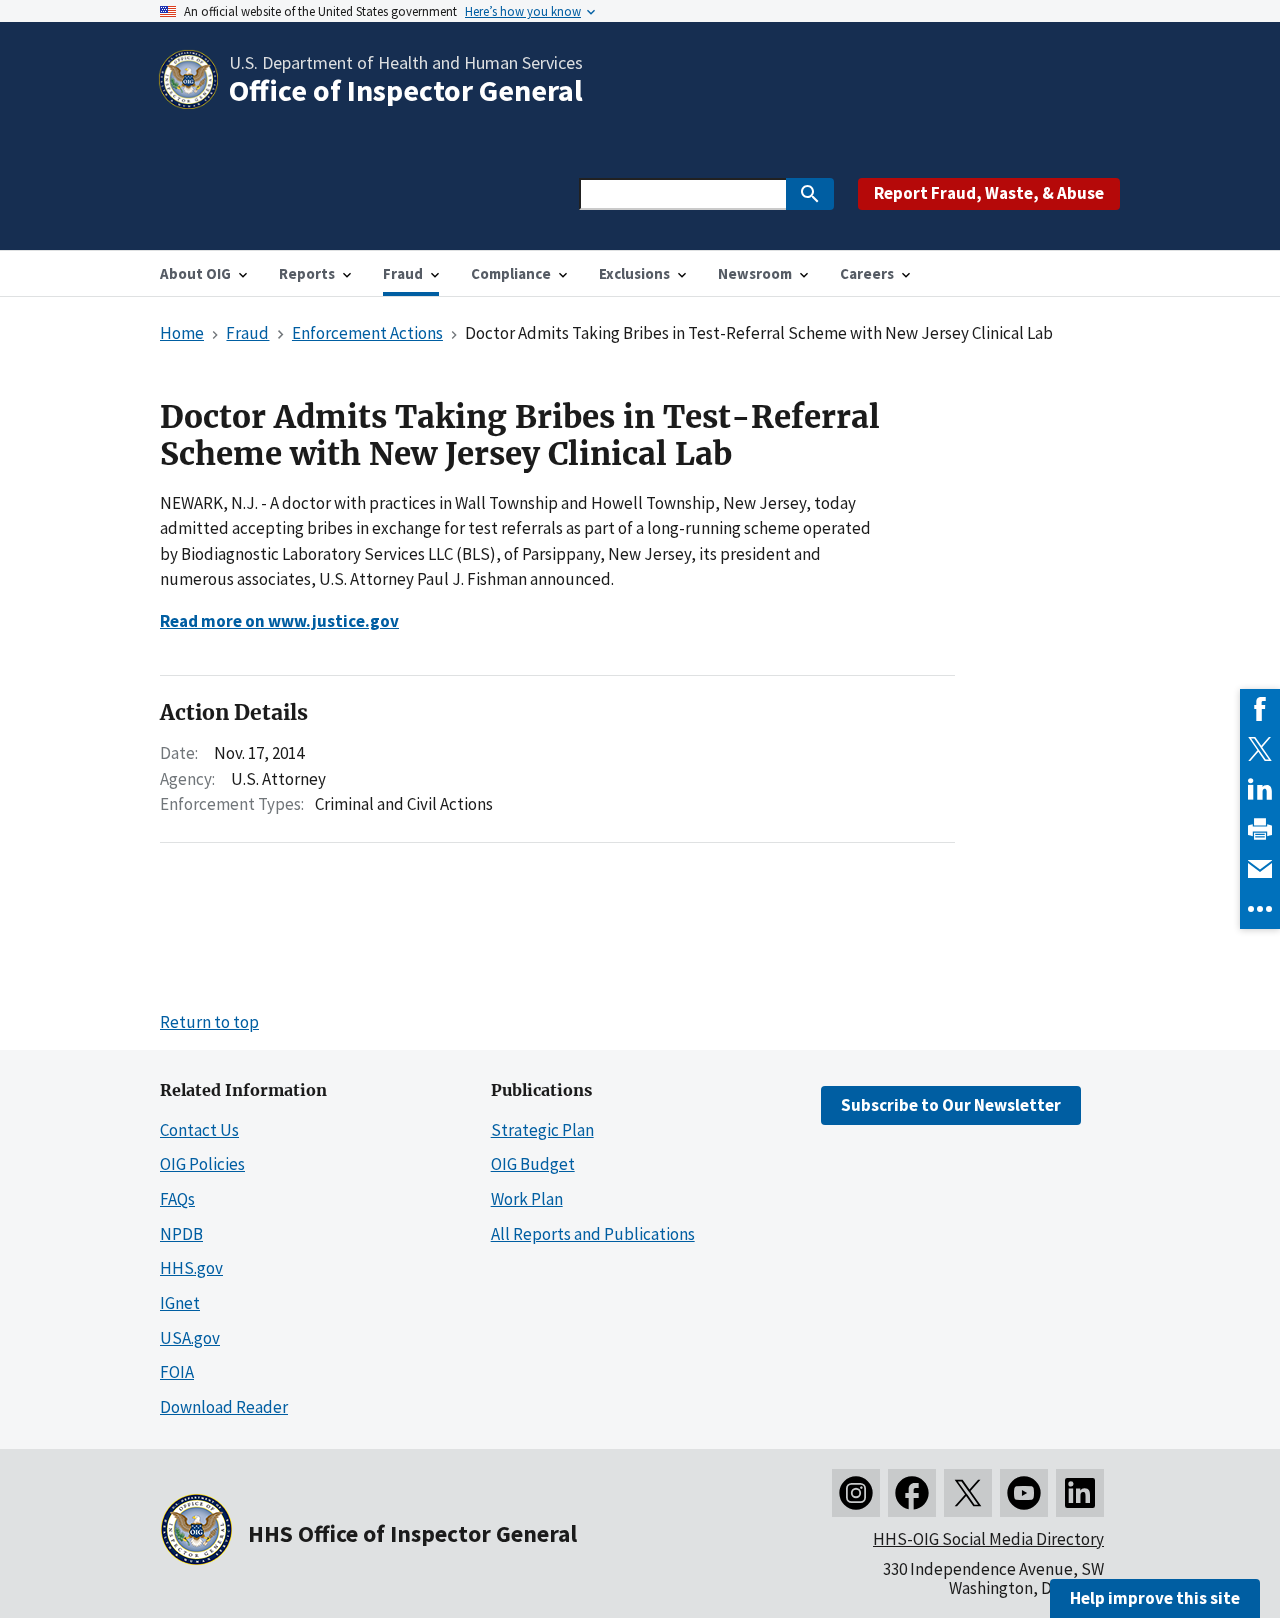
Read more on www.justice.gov (279, 621)
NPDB (181, 1234)
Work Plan (527, 1199)
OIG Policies (202, 1164)
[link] (1260, 709)
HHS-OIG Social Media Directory (988, 1539)
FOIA (177, 1372)
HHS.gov (191, 1268)
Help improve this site (1155, 1598)
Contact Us (199, 1130)
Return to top (209, 1022)
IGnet (180, 1303)
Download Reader (224, 1407)
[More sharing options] (1260, 909)
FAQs (177, 1199)
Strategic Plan (542, 1130)
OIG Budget (533, 1164)
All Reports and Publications (593, 1234)
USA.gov (190, 1338)
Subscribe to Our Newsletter (951, 1105)
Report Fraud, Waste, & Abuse (989, 193)
